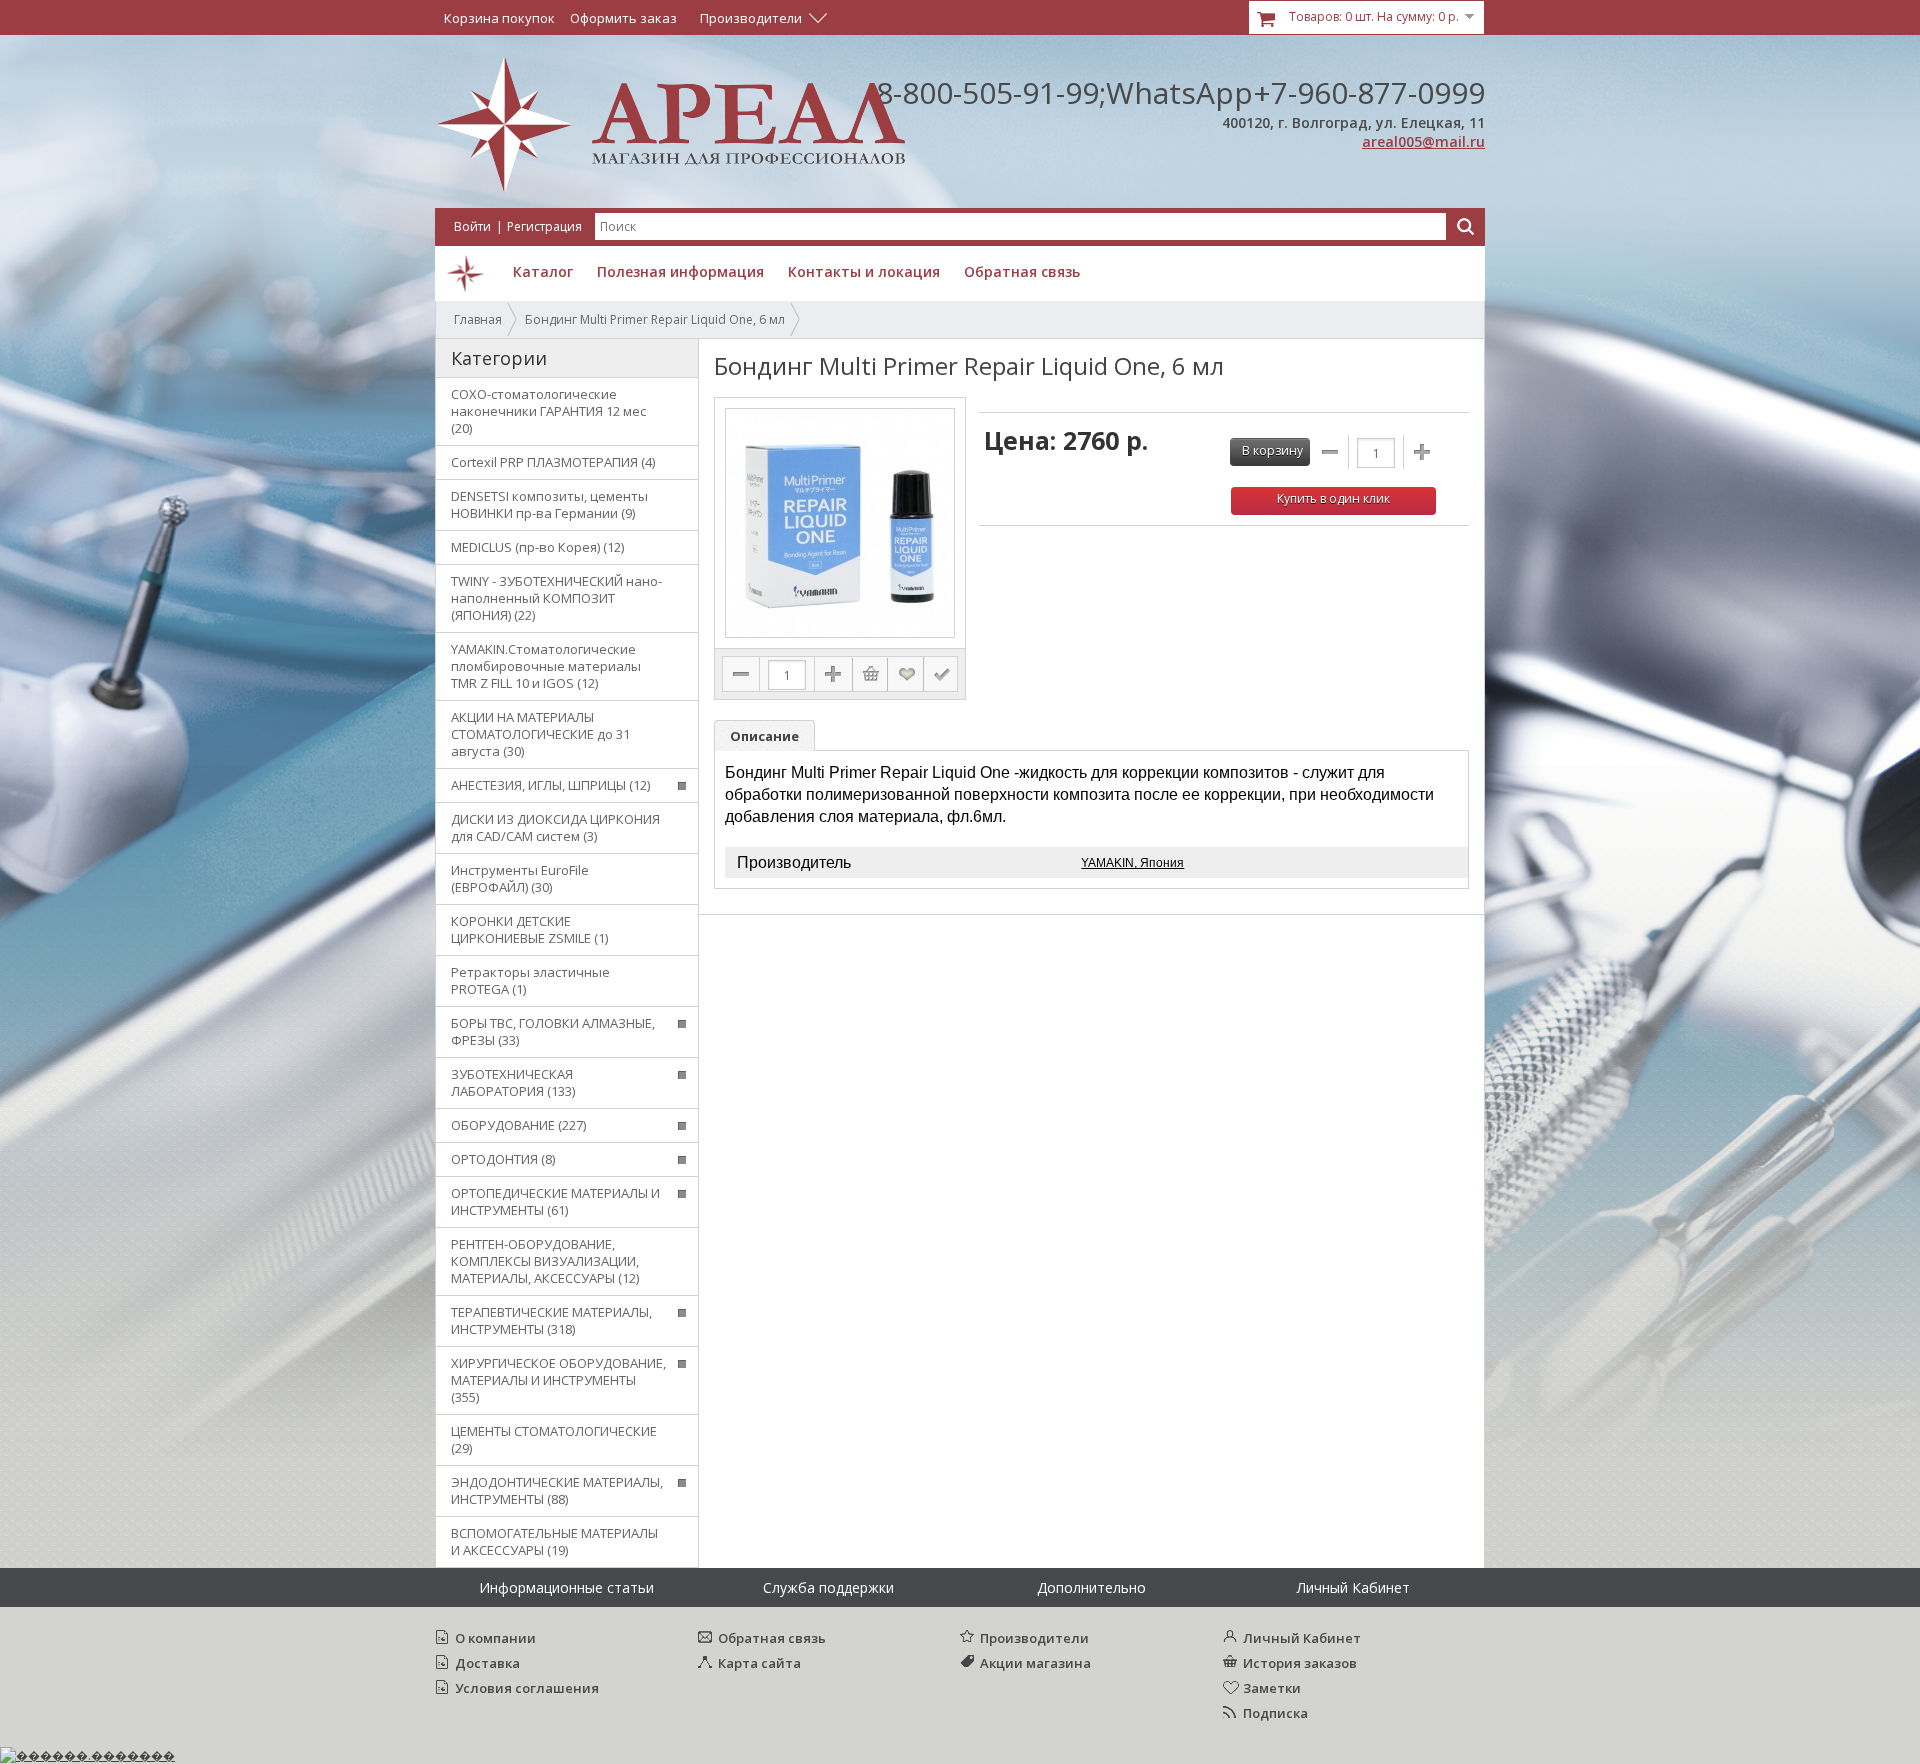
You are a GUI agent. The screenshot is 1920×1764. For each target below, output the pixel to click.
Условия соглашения (527, 1688)
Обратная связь (772, 1638)
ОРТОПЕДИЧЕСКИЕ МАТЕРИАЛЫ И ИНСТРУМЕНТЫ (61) (555, 1201)
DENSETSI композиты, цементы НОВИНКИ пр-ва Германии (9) (549, 504)
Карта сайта (759, 1663)
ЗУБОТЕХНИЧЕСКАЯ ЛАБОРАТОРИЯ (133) (513, 1082)
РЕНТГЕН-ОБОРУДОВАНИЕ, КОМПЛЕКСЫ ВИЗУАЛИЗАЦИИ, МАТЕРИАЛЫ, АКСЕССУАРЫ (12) (545, 1261)
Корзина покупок (499, 18)
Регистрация (544, 226)
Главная (478, 319)
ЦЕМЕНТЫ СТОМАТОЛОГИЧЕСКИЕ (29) (554, 1439)
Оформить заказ (623, 18)
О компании (495, 1638)
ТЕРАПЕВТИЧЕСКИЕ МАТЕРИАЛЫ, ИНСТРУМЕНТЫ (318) (551, 1320)
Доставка (487, 1663)
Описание (764, 736)
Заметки (1272, 1688)
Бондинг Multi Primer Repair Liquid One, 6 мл (655, 319)
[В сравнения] (941, 674)
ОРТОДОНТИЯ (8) (503, 1159)
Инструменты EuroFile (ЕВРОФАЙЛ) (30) (520, 878)
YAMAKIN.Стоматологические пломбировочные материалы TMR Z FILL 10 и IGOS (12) (546, 666)
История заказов (1300, 1663)
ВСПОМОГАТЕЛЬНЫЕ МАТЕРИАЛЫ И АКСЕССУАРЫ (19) (554, 1541)
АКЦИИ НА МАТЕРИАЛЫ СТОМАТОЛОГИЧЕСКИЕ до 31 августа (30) (540, 734)
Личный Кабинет (1302, 1638)
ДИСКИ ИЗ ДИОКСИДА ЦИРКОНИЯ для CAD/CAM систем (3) (555, 827)
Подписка (1275, 1713)
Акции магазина (1035, 1663)
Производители (1034, 1638)
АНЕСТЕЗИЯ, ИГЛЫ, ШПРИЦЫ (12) (550, 785)
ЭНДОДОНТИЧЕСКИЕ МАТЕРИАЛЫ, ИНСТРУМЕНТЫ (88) (557, 1490)
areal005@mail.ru (1423, 141)
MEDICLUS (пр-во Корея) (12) (537, 547)
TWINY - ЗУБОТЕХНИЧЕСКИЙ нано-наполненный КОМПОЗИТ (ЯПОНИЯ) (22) (556, 598)
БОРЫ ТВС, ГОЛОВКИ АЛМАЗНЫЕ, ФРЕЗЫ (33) (553, 1031)
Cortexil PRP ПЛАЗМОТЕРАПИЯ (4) (553, 462)
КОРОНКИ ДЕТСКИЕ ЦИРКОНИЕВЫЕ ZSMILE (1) (529, 929)
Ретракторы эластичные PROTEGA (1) (530, 980)
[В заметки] (907, 674)
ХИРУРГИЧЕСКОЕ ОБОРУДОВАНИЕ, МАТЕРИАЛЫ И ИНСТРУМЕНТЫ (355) (558, 1380)
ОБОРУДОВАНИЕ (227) (518, 1125)
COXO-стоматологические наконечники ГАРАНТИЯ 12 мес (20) (548, 411)
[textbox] (1020, 226)
